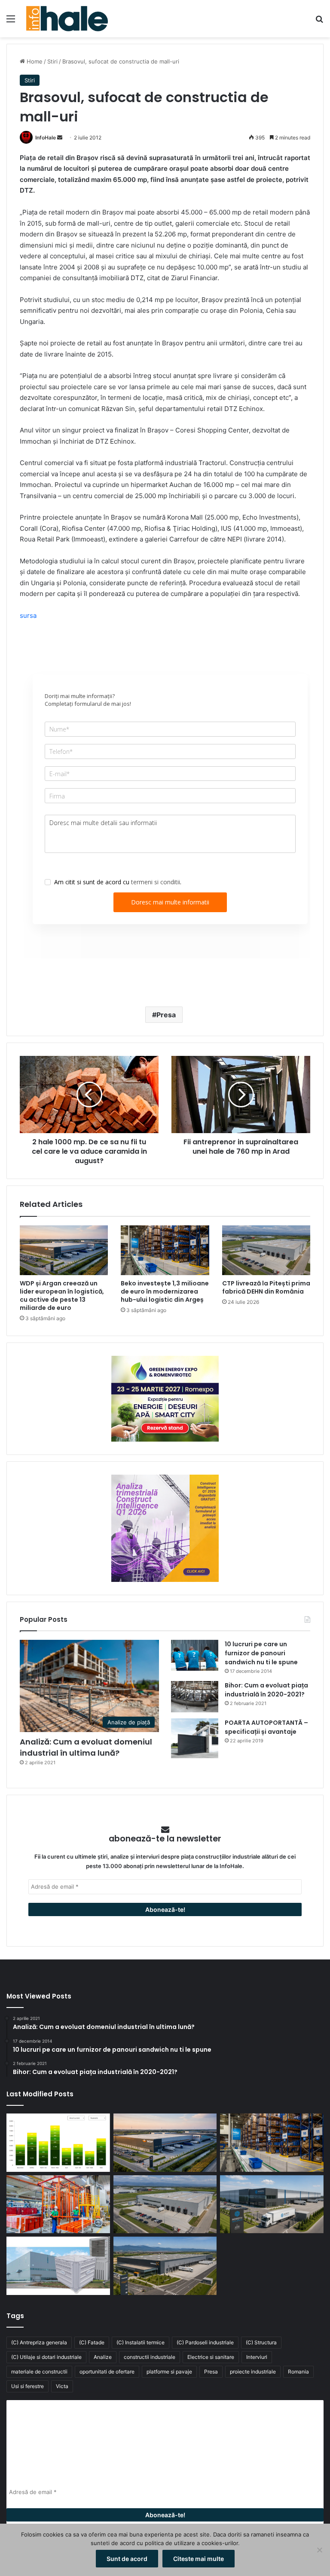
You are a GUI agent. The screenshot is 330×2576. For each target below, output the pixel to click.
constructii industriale (150, 2357)
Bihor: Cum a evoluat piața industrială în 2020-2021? (266, 1690)
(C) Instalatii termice (141, 2342)
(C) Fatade (92, 2342)
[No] (319, 2550)
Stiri (52, 61)
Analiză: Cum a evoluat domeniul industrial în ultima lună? (86, 1747)
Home (34, 61)
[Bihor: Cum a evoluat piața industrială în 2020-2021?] (195, 1697)
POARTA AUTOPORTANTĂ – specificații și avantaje (266, 1727)
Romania (298, 2372)
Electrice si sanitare (211, 2357)
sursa (28, 615)
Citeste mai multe (199, 2559)
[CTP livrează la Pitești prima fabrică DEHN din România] (266, 1250)
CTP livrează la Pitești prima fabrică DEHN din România (266, 1287)
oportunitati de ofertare (107, 2372)
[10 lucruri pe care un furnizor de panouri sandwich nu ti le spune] (195, 1655)
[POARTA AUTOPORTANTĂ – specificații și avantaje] (195, 1738)
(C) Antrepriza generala (39, 2342)
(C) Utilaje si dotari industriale (46, 2357)
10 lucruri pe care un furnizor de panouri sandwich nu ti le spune (261, 1653)
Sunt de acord (127, 2559)
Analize (103, 2357)
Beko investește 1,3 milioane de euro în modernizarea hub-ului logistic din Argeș (165, 1291)
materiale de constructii (39, 2372)
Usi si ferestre (27, 2386)
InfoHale (46, 138)
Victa (62, 2386)
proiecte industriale (253, 2372)
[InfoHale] (67, 19)
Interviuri (257, 2357)
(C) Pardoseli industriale (205, 2342)
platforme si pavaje (169, 2372)
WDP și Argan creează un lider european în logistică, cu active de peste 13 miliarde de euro (62, 1296)
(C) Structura (261, 2342)
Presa (166, 1015)
